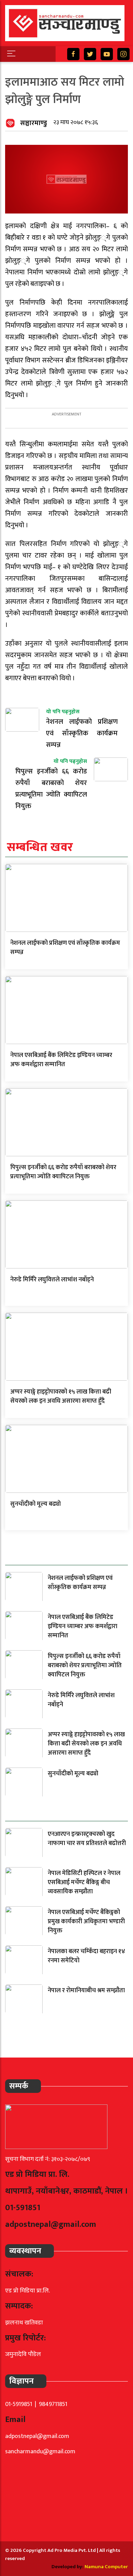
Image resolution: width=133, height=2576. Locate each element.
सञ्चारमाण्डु (34, 123)
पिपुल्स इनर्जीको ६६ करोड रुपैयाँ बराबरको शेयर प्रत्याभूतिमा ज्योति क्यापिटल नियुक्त (63, 1172)
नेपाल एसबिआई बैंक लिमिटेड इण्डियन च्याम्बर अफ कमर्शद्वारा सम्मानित (61, 1060)
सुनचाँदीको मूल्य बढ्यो (35, 1504)
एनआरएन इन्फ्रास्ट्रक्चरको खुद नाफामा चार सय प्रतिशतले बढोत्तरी (87, 1839)
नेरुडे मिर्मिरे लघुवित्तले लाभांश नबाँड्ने (52, 1280)
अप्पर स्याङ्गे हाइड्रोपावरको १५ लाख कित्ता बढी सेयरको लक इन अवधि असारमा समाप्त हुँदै (61, 1396)
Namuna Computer (106, 2567)
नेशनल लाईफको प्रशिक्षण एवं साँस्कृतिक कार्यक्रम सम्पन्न (65, 948)
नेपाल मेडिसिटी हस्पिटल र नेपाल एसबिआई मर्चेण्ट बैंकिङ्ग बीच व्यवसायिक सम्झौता (84, 1882)
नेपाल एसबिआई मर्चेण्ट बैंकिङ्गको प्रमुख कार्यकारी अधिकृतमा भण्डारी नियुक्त (86, 1922)
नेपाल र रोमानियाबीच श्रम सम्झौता (86, 1991)
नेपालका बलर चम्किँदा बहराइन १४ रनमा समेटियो (86, 1956)
